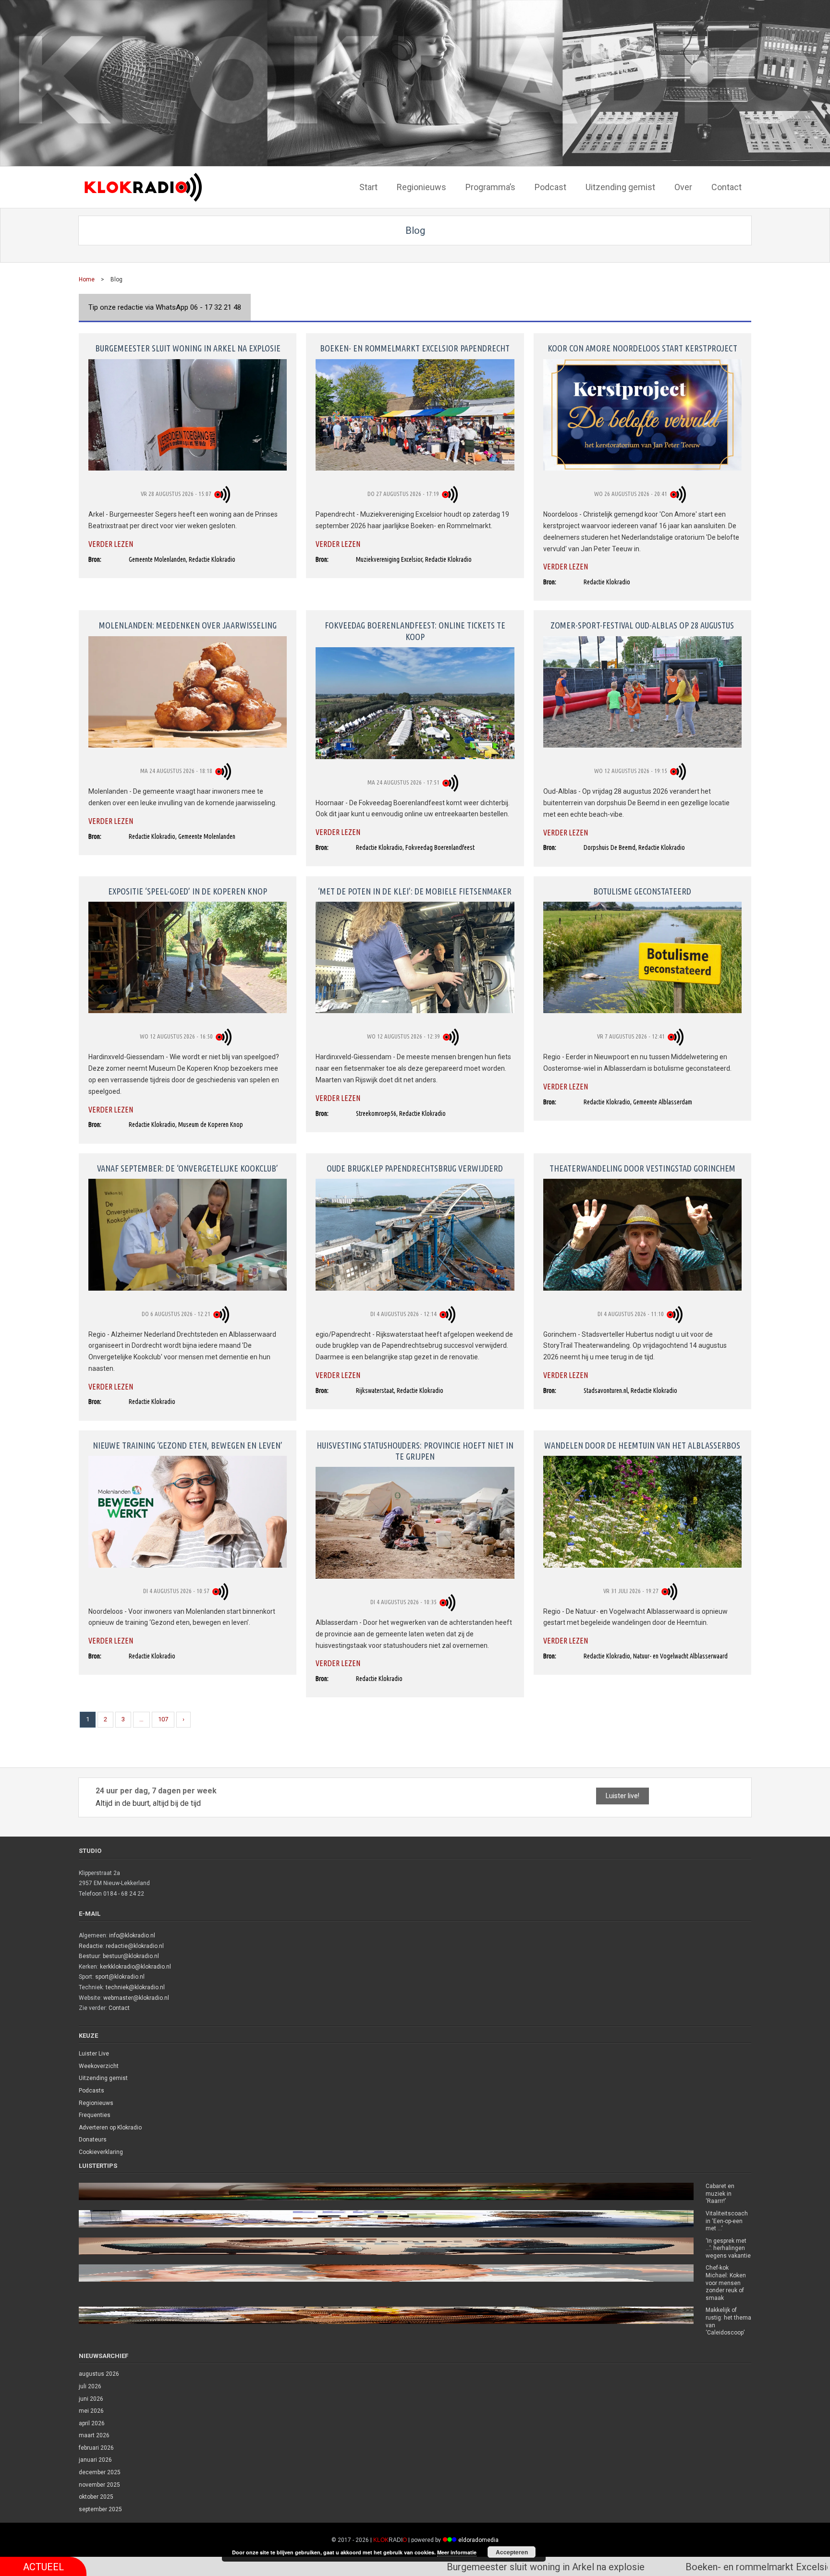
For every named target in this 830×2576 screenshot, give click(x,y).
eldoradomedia (478, 2540)
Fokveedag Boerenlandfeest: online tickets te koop (415, 631)
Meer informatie (457, 2552)
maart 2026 (94, 2435)
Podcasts (92, 2091)
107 (163, 1719)
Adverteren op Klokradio (110, 2128)
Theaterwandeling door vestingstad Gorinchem (642, 1168)
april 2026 (92, 2423)
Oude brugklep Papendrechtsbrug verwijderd (415, 1168)
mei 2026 (91, 2411)
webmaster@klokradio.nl (136, 1998)
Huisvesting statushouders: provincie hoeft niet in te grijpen (415, 1451)
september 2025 (100, 2509)
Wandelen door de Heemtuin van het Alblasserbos (642, 1445)
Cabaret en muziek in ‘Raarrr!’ (720, 2194)
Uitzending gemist (103, 2078)
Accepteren (512, 2552)
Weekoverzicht (99, 2066)
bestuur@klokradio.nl (131, 1956)
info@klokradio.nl (132, 1935)
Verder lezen (111, 544)
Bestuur (89, 1956)
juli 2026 (90, 2386)
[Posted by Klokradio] (224, 494)
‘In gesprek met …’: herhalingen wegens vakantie (728, 2248)
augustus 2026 (99, 2374)
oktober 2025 (96, 2497)
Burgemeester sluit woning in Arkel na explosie (188, 348)
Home (87, 279)
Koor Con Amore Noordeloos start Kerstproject (642, 348)
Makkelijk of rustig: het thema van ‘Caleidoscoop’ (728, 2321)
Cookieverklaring (101, 2152)
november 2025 (99, 2485)
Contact (119, 2008)
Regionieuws (96, 2103)
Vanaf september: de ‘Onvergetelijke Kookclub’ (188, 1168)
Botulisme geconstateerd (642, 891)
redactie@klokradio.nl (135, 1946)
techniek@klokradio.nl (135, 1987)
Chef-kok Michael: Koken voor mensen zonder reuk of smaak (726, 2283)
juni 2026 (91, 2399)
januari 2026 (95, 2460)
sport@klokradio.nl (120, 1977)
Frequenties (95, 2115)
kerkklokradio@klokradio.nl (135, 1967)
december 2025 (100, 2472)
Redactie (91, 1946)
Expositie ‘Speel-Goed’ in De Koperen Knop (188, 891)
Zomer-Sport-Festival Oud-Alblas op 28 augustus (642, 625)
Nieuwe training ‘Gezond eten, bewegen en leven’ (188, 1445)
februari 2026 (96, 2448)
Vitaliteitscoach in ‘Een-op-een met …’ (727, 2221)
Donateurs (93, 2140)
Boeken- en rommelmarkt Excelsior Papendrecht (415, 348)
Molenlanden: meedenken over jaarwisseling (188, 625)
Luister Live (94, 2054)
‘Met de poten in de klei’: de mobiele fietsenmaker (415, 891)
